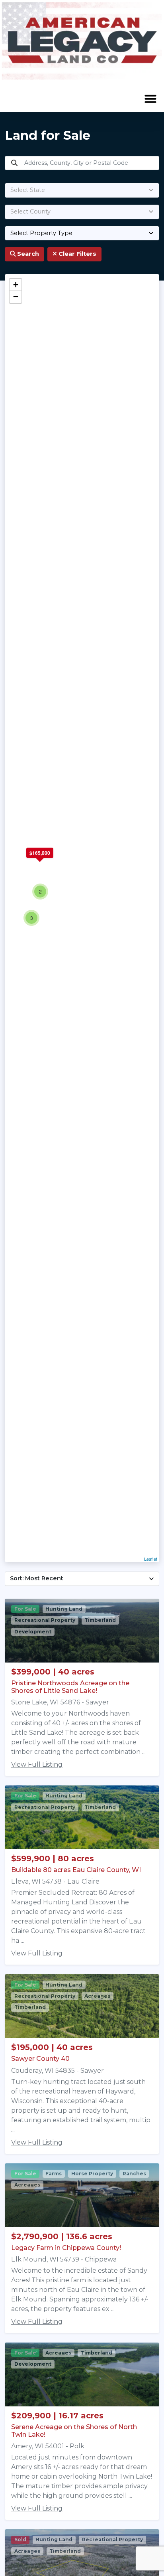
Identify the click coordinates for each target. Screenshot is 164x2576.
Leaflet (151, 1559)
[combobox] (82, 190)
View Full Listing (37, 1764)
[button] (150, 99)
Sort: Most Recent (37, 1578)
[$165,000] (40, 863)
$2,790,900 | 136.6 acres (62, 2236)
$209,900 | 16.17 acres (57, 2416)
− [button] (16, 297)
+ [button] (16, 285)
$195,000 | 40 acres (52, 2047)
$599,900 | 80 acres (53, 1858)
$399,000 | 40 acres (53, 1672)
